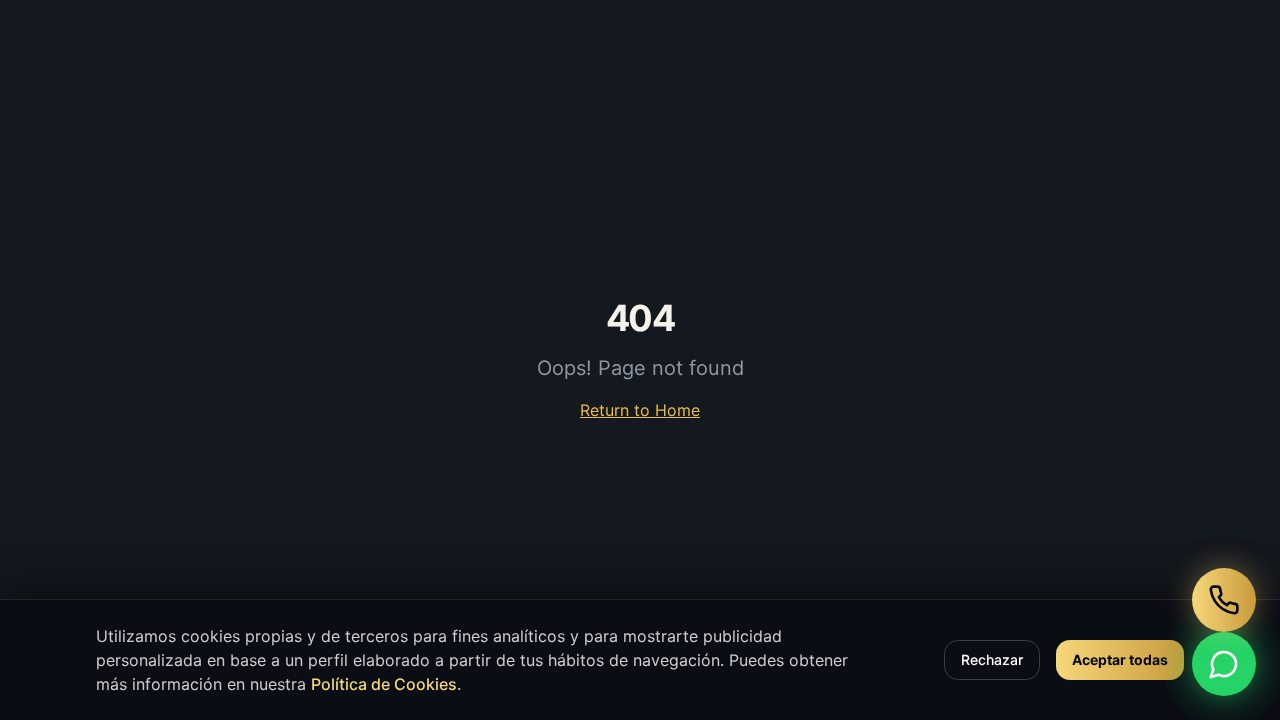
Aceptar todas (1120, 659)
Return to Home (640, 410)
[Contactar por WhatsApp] (1224, 664)
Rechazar (992, 659)
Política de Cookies (384, 684)
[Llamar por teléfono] (1224, 600)
